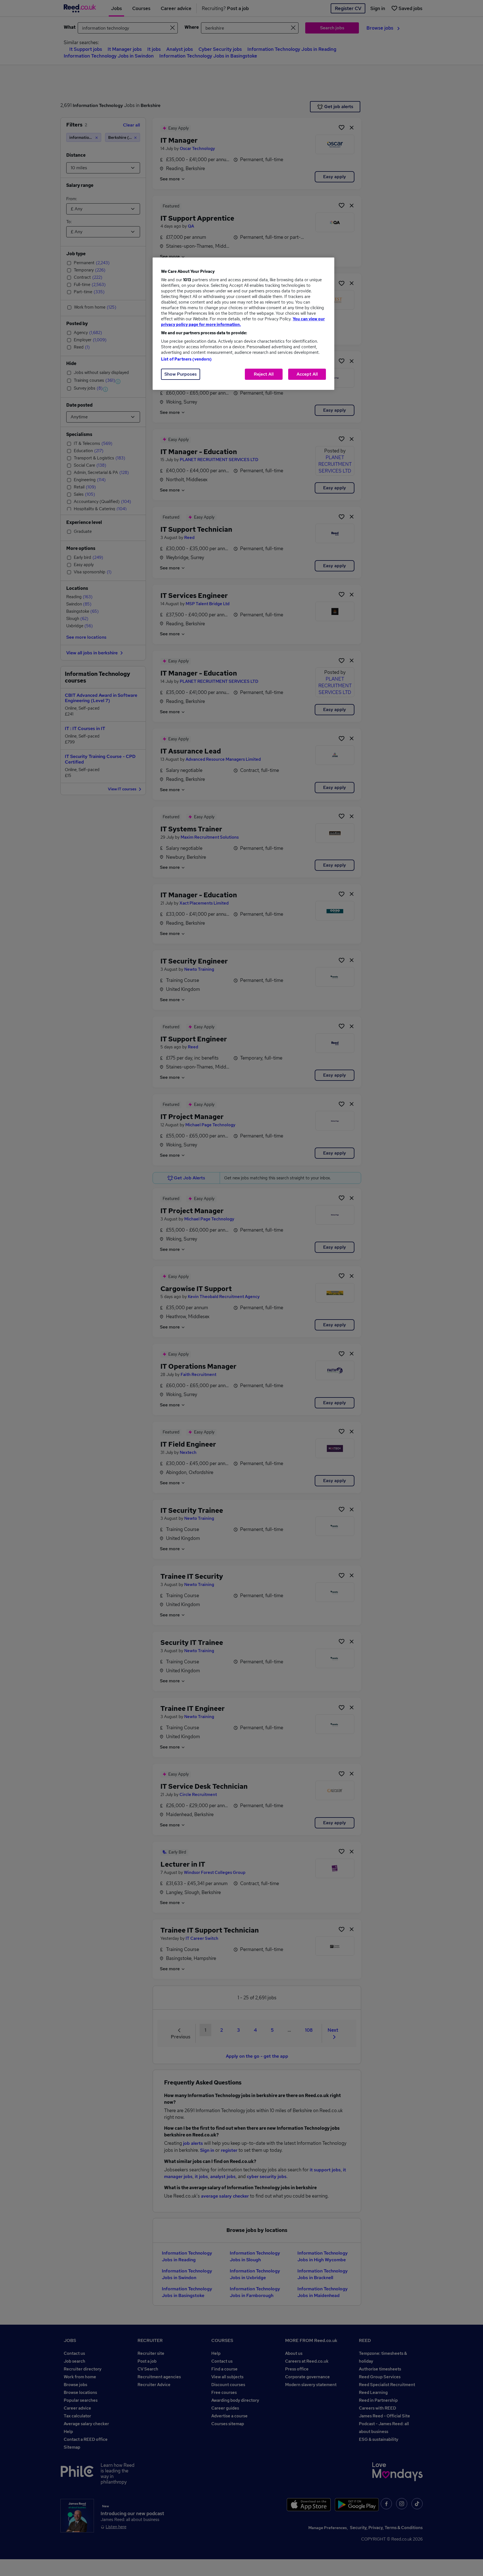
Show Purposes (181, 374)
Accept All (307, 374)
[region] (243, 324)
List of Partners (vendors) (186, 359)
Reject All (264, 374)
